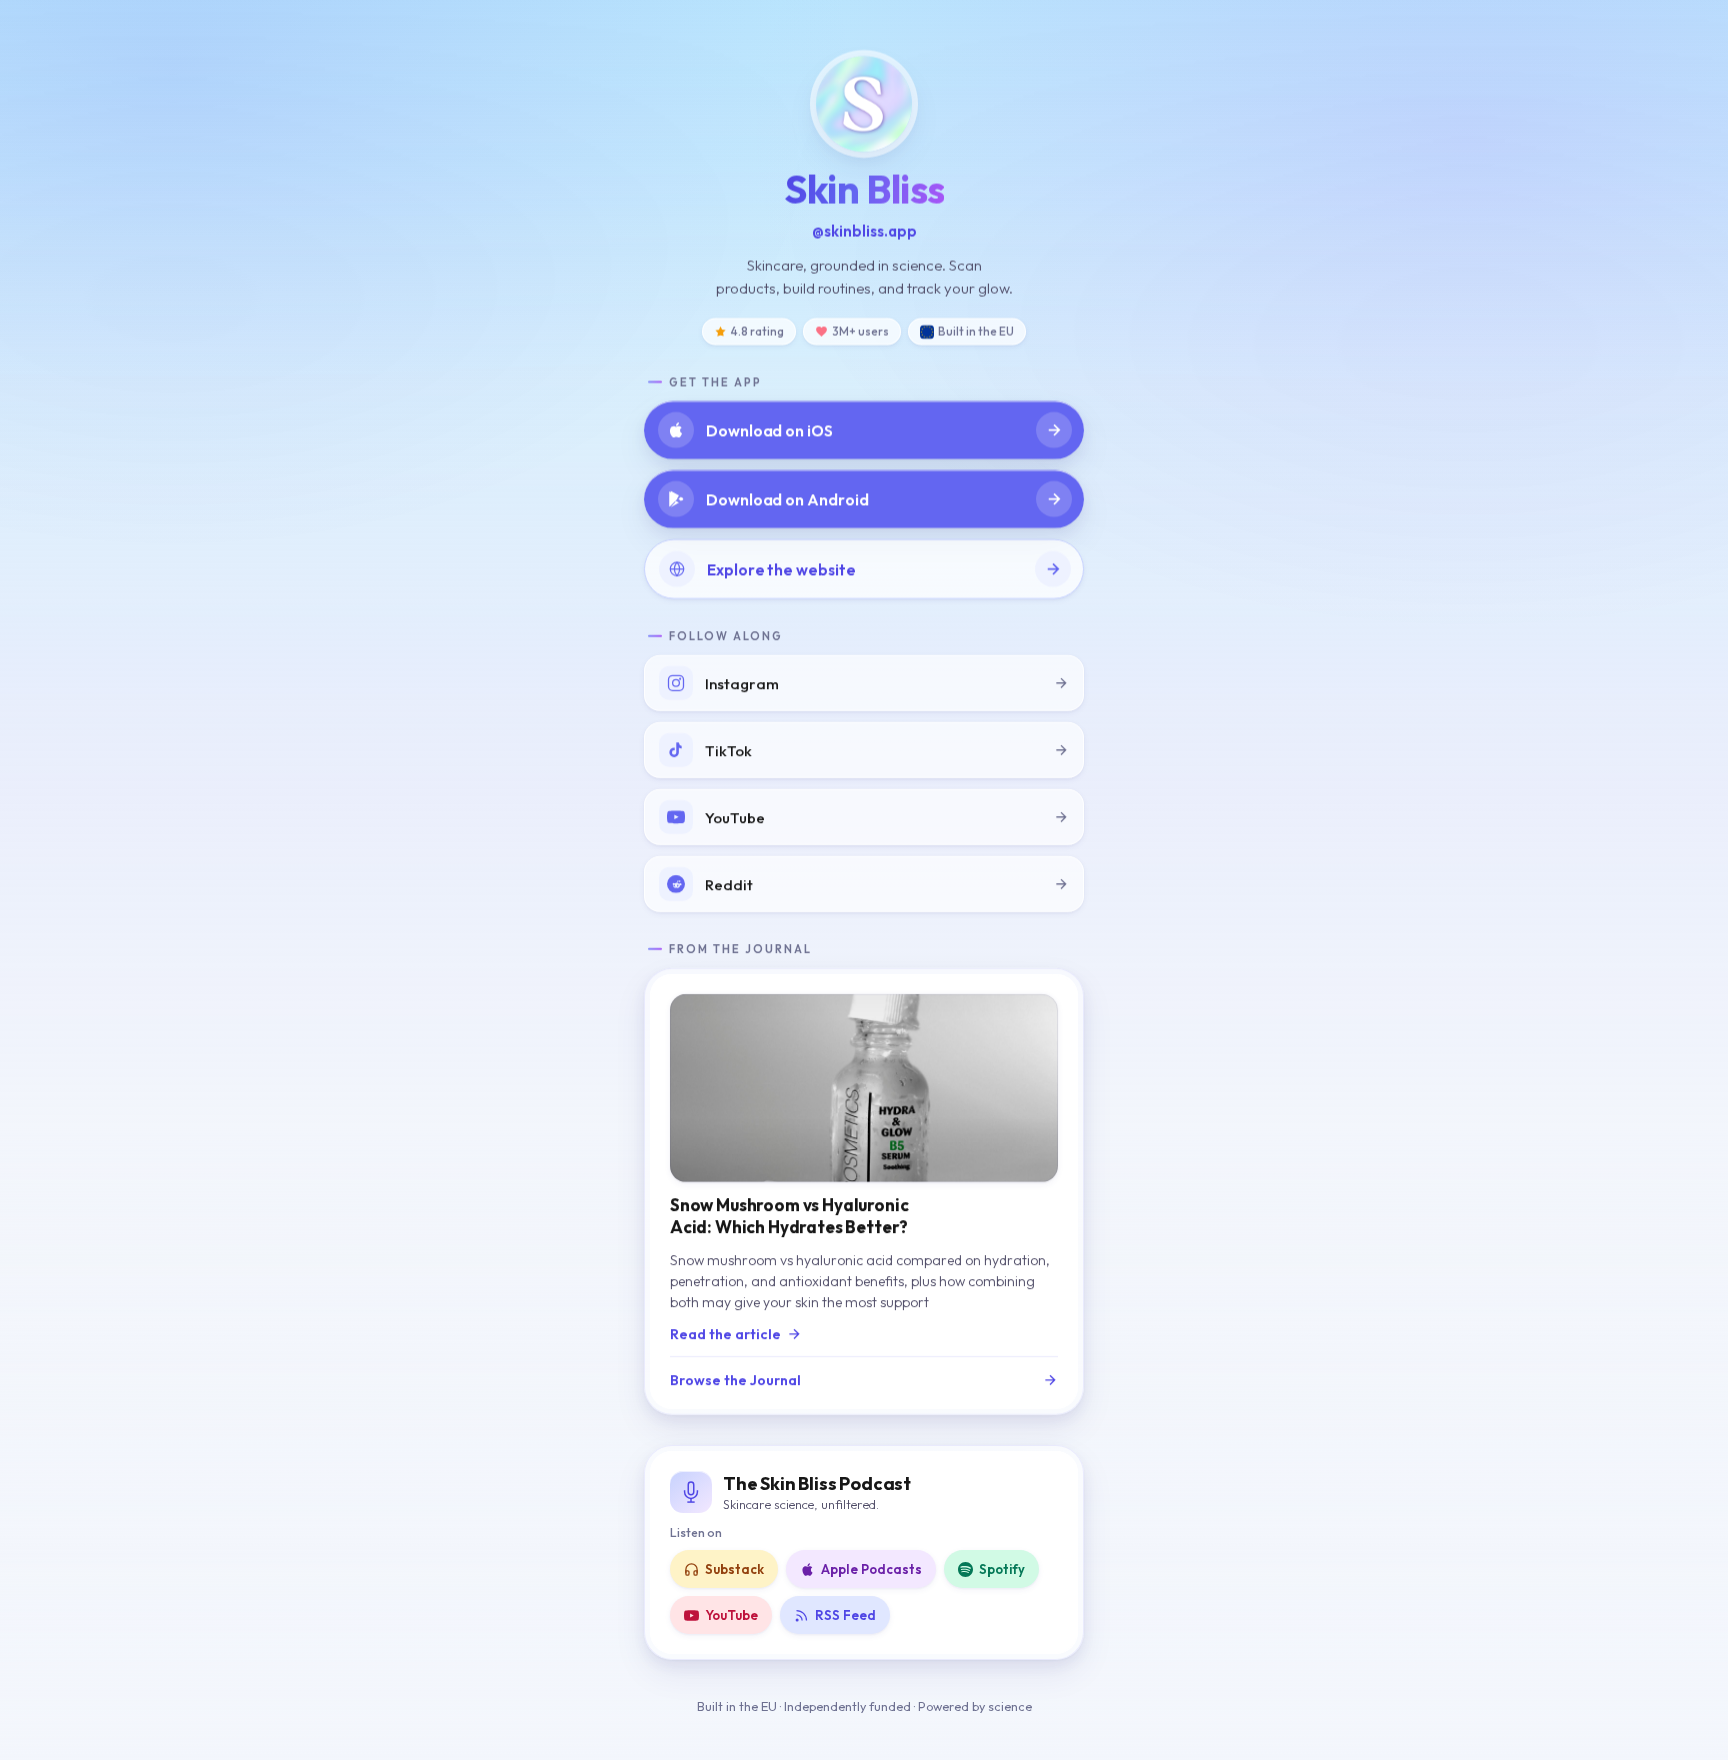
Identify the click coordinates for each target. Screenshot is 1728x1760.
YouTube (731, 1615)
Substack (734, 1569)
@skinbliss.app (864, 231)
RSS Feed (845, 1615)
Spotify (1002, 1569)
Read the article (725, 1334)
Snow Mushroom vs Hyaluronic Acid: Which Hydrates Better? (789, 1215)
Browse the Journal (735, 1380)
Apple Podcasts (871, 1569)
